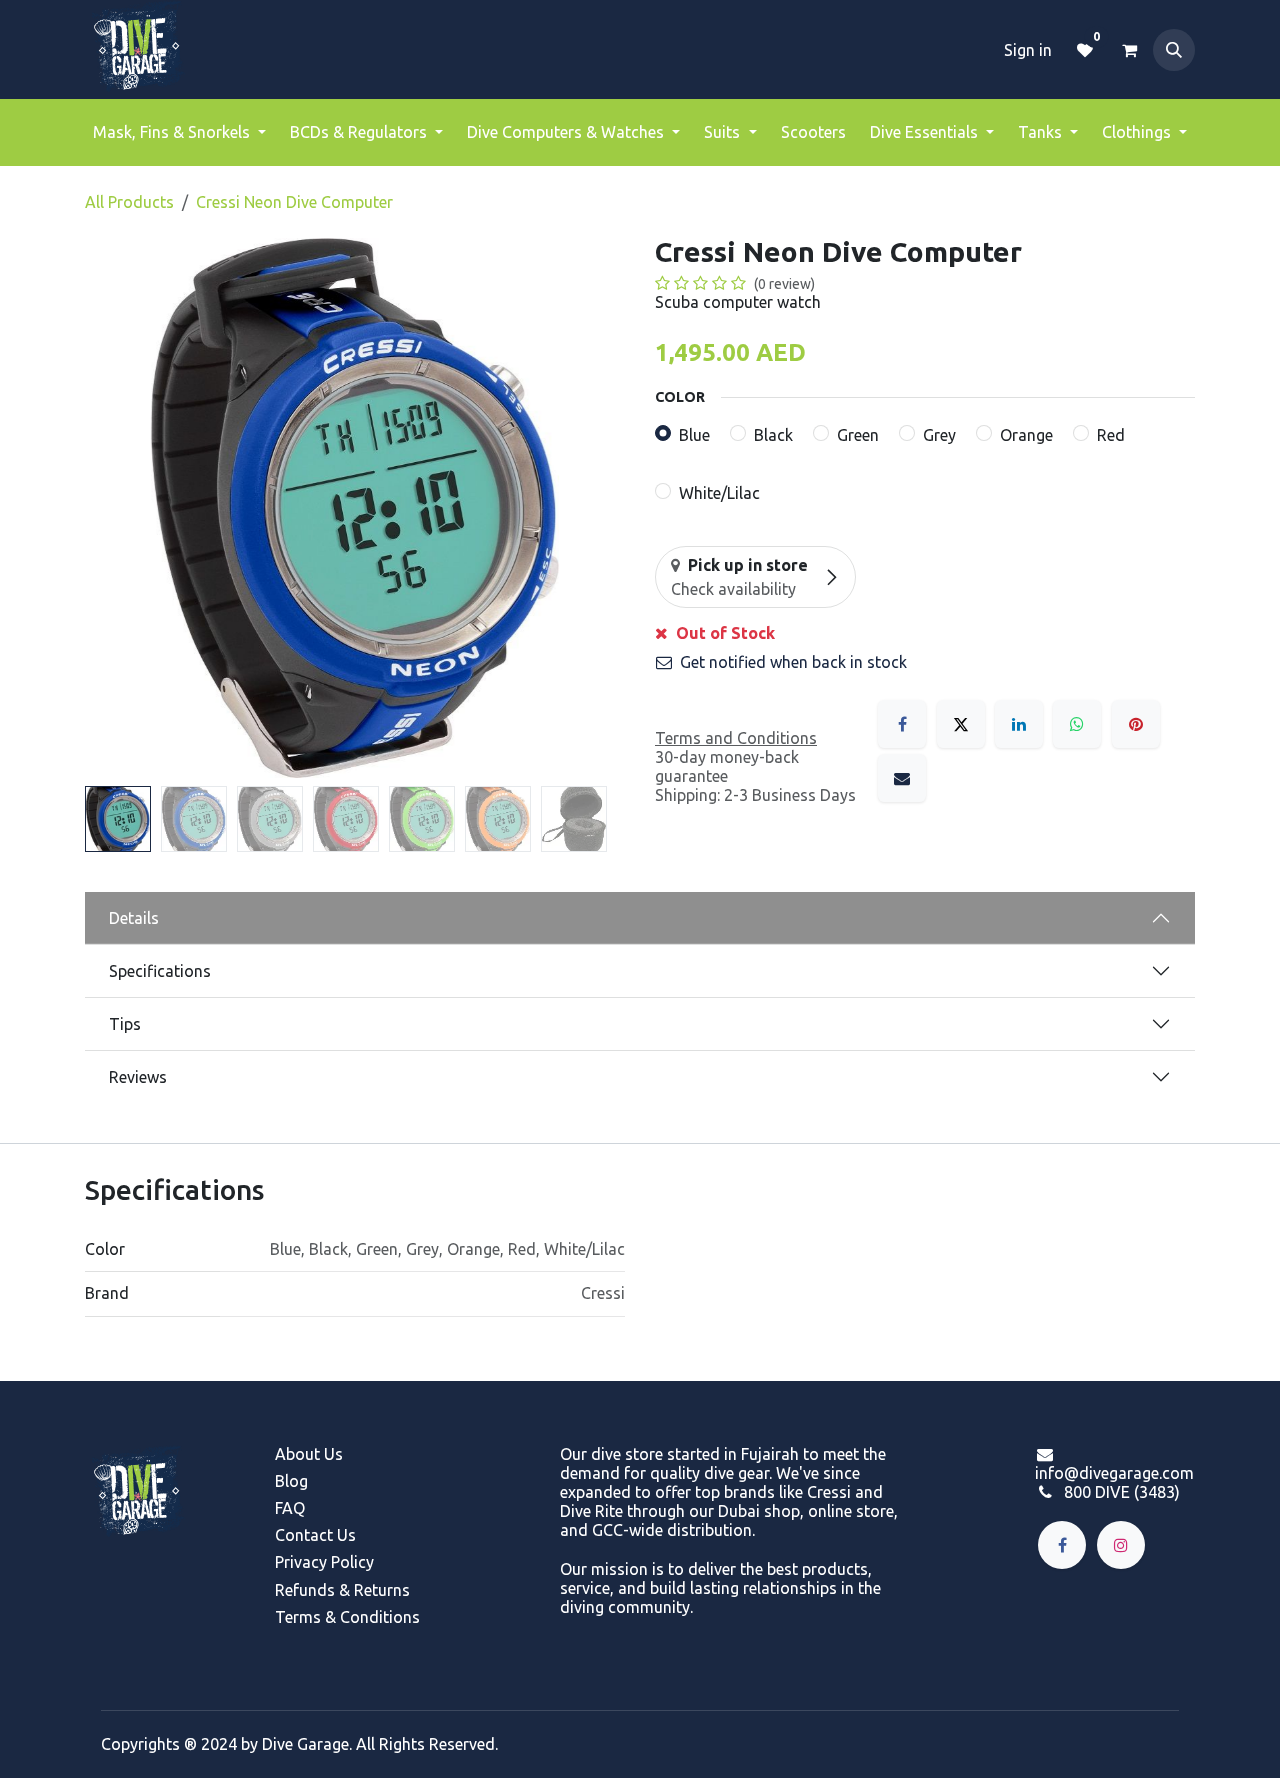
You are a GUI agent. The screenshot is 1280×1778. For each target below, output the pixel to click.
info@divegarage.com (1114, 1473)
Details (134, 918)
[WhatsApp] (1077, 724)
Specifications (160, 971)
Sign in (1028, 50)
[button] (1174, 50)
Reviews (138, 1077)
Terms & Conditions (347, 1617)
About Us (309, 1454)
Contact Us (315, 1535)
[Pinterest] (1136, 724)
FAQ (290, 1508)
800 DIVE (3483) (1122, 1492)
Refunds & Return (338, 1590)
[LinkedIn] (1019, 724)
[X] (961, 724)
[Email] (902, 778)
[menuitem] (179, 132)
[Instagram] (1121, 1545)
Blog (291, 1481)
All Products (129, 202)
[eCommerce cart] (1129, 50)
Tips (125, 1024)
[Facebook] (902, 724)
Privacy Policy (324, 1562)
